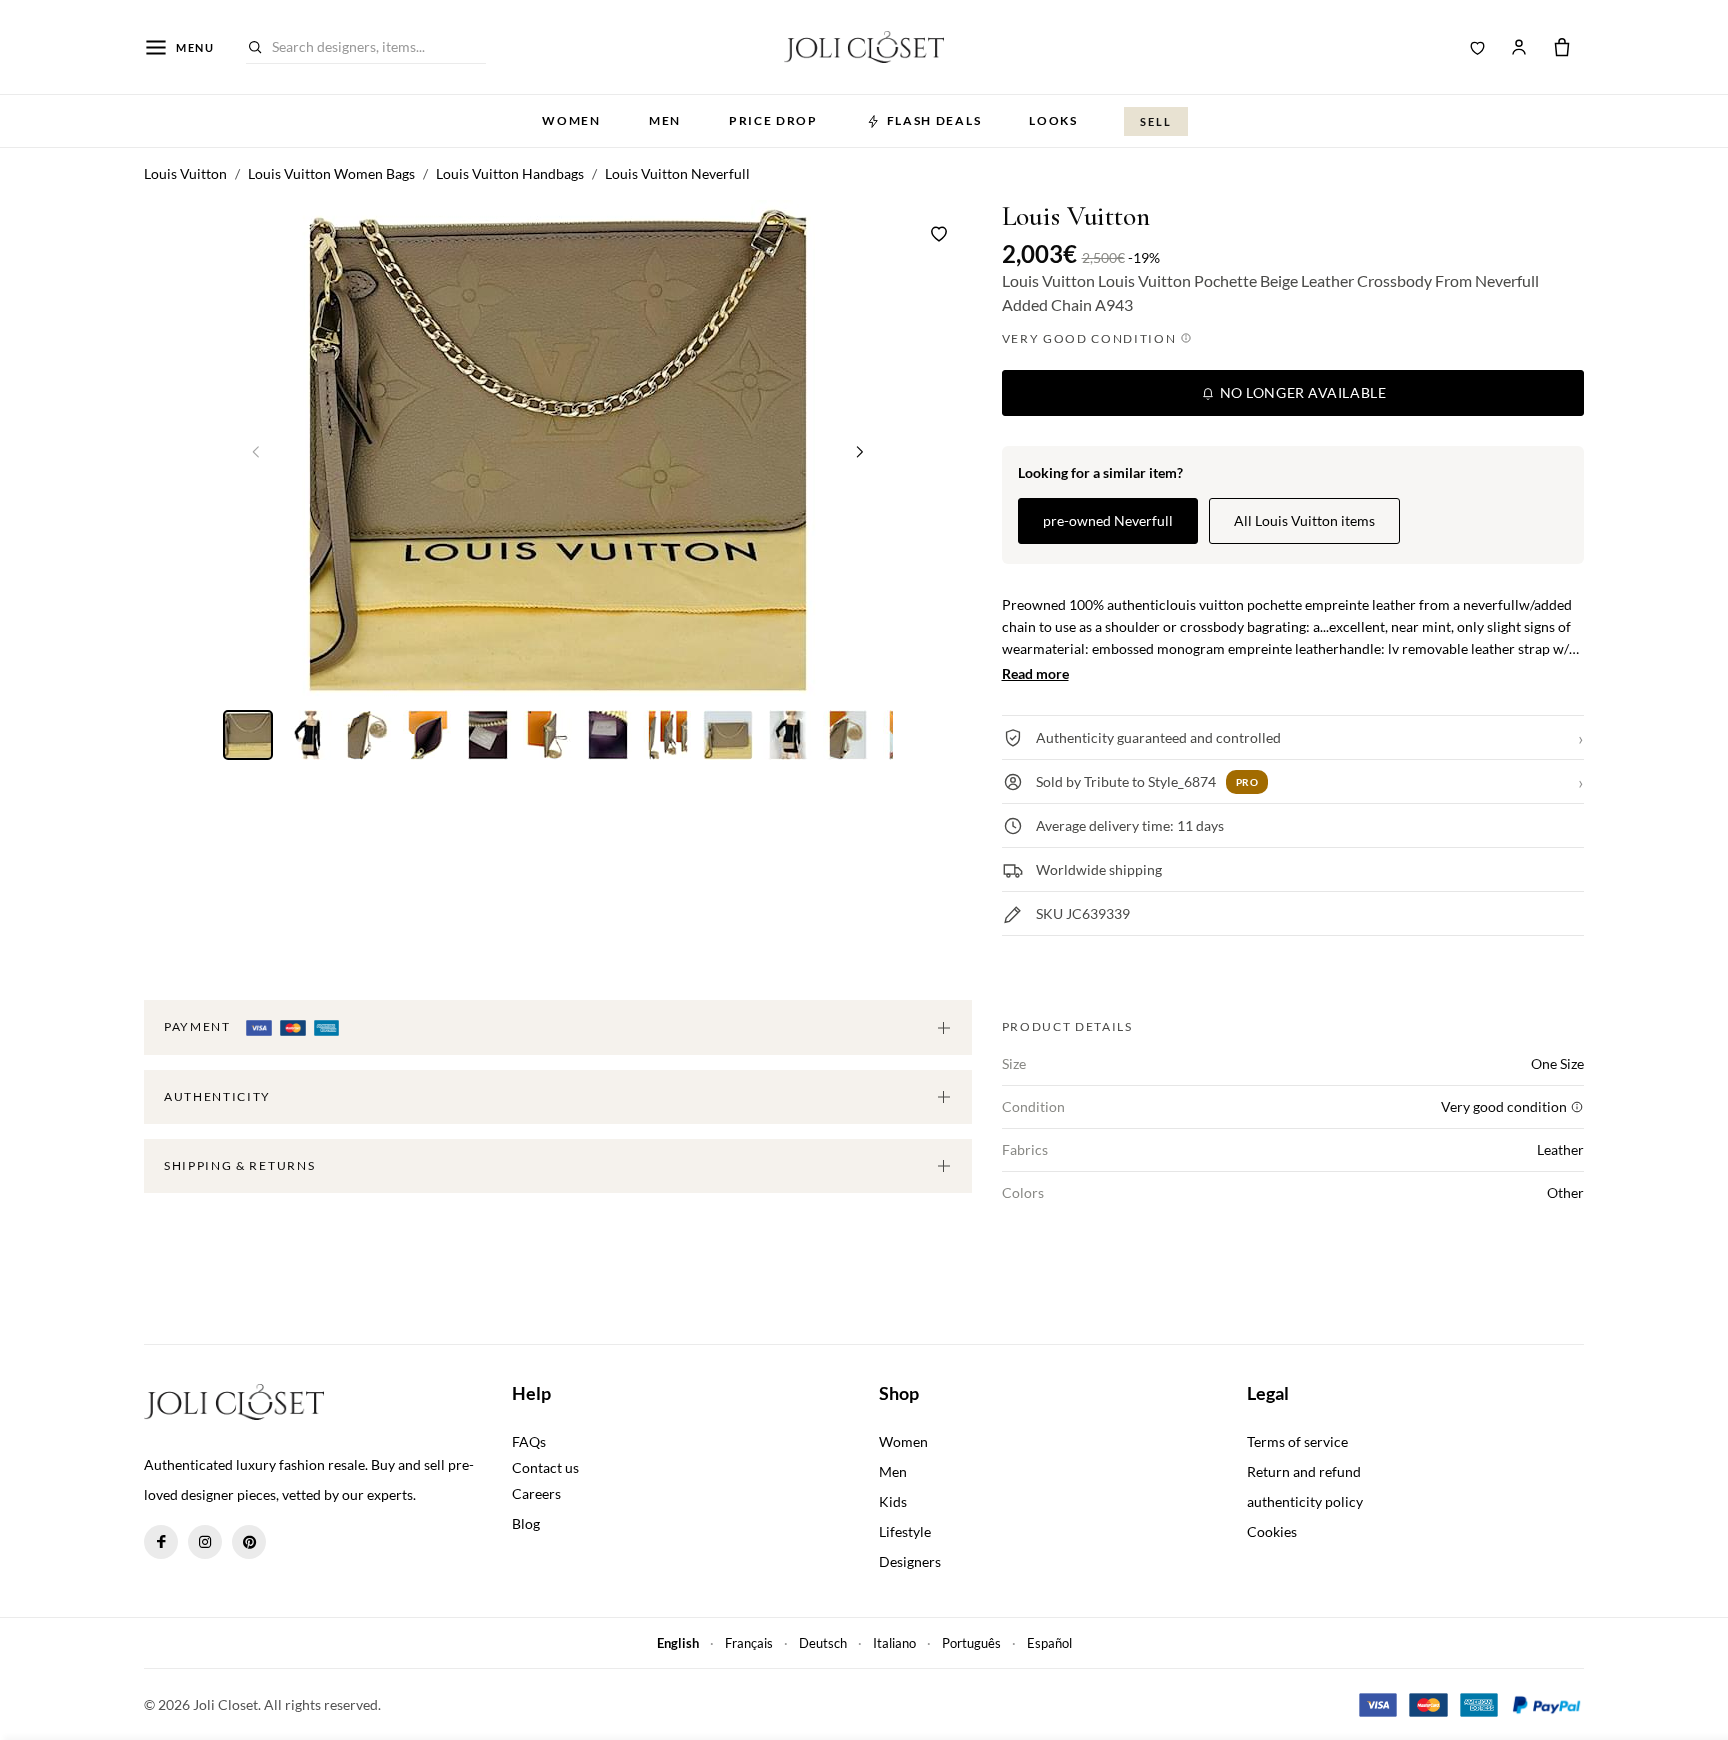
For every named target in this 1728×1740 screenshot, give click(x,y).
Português (971, 1643)
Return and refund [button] (1304, 1471)
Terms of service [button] (1297, 1441)
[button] (860, 451)
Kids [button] (893, 1501)
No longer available (1301, 392)
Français (749, 1643)
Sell (1156, 121)
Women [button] (571, 120)
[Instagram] (205, 1542)
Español (1049, 1643)
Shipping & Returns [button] (239, 1165)
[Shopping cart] (1562, 47)
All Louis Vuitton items (1304, 520)
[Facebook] (161, 1542)
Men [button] (665, 120)
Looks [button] (1053, 120)
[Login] (1519, 47)
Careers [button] (536, 1493)
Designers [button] (910, 1561)
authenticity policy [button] (1305, 1501)
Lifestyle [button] (905, 1531)
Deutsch (823, 1643)
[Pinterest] (249, 1542)
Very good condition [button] (1091, 338)
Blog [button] (526, 1523)
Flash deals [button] (934, 120)
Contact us (545, 1467)
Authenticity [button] (217, 1096)
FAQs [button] (529, 1441)
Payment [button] (199, 1026)
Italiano (894, 1643)
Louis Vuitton (1076, 216)
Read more (1035, 673)
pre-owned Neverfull (1108, 520)
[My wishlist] (1478, 47)
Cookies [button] (1272, 1531)
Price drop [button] (773, 120)
